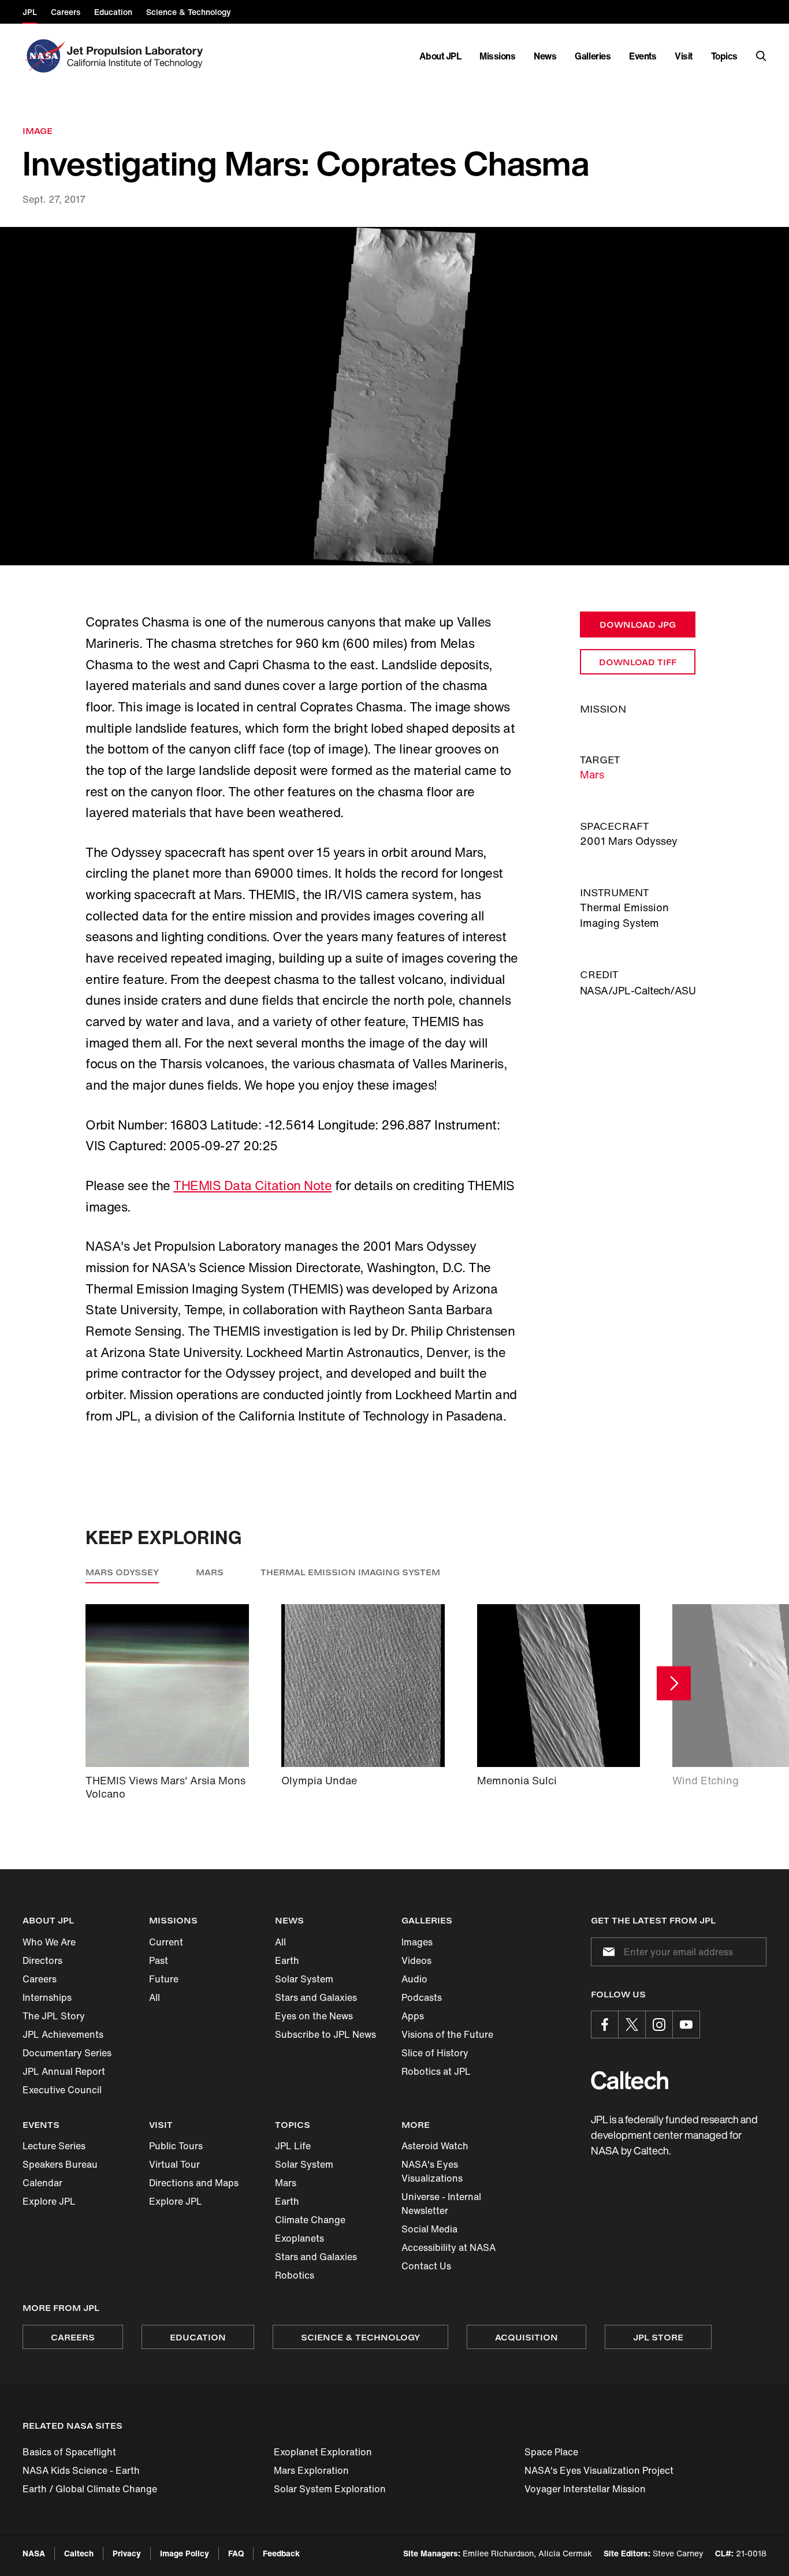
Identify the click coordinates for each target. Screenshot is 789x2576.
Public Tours (176, 2146)
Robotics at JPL (436, 2071)
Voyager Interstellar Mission (585, 2489)
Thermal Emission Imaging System (350, 1572)
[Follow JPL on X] (632, 2025)
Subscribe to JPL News (325, 2034)
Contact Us (426, 2266)
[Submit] (606, 1952)
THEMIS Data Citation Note (252, 1186)
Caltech (79, 2553)
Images (417, 1942)
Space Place (551, 2452)
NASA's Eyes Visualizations (432, 2171)
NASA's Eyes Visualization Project (599, 2470)
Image (38, 131)
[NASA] (44, 56)
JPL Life (293, 2146)
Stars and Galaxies (316, 1997)
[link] (394, 396)
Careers (40, 1979)
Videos (416, 1960)
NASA (34, 2553)
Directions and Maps (194, 2183)
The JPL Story (54, 2016)
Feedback (281, 2553)
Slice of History (435, 2053)
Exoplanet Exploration (323, 2452)
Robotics (295, 2275)
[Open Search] (761, 56)
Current (166, 1942)
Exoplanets (299, 2238)
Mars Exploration (311, 2470)
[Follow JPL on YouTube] (686, 2025)
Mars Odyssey (122, 1572)
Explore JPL (49, 2201)
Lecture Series (54, 2146)
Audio (414, 1979)
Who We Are (49, 1942)
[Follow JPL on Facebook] (605, 2025)
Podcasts (422, 1997)
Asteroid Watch (435, 2146)
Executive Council (62, 2090)
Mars (592, 774)
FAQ (236, 2553)
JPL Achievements (63, 2034)
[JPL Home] (137, 56)
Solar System (304, 1979)
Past (159, 1960)
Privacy (127, 2553)
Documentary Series (67, 2053)
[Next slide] (674, 1684)
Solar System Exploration (330, 2489)
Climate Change (310, 2220)
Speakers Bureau (60, 2164)
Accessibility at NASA (449, 2247)
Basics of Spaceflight (69, 2452)
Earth (287, 1960)
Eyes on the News (314, 2016)
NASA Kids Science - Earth (81, 2470)
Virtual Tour (174, 2164)
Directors (42, 1960)
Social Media (429, 2229)
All (155, 1997)
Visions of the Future (447, 2034)
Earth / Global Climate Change (90, 2489)
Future (164, 1979)
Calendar (42, 2183)
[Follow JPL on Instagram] (659, 2025)
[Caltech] (630, 2080)
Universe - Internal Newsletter (441, 2204)
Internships (47, 1997)
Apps (413, 2016)
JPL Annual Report (64, 2071)
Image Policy (185, 2553)
